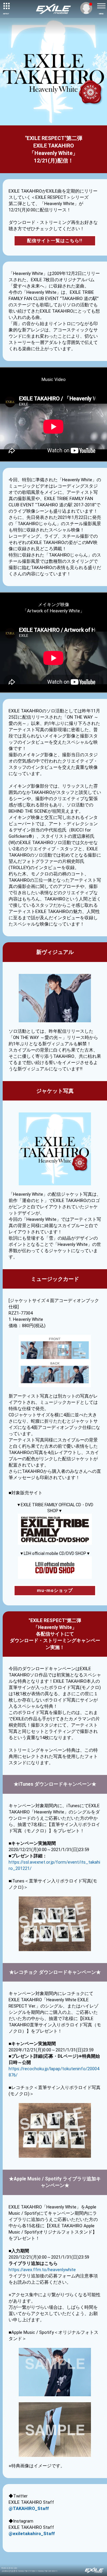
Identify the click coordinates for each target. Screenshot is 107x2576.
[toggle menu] (101, 6)
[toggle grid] (6, 6)
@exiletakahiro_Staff (32, 2534)
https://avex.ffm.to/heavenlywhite (42, 2270)
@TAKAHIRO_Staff (29, 2509)
